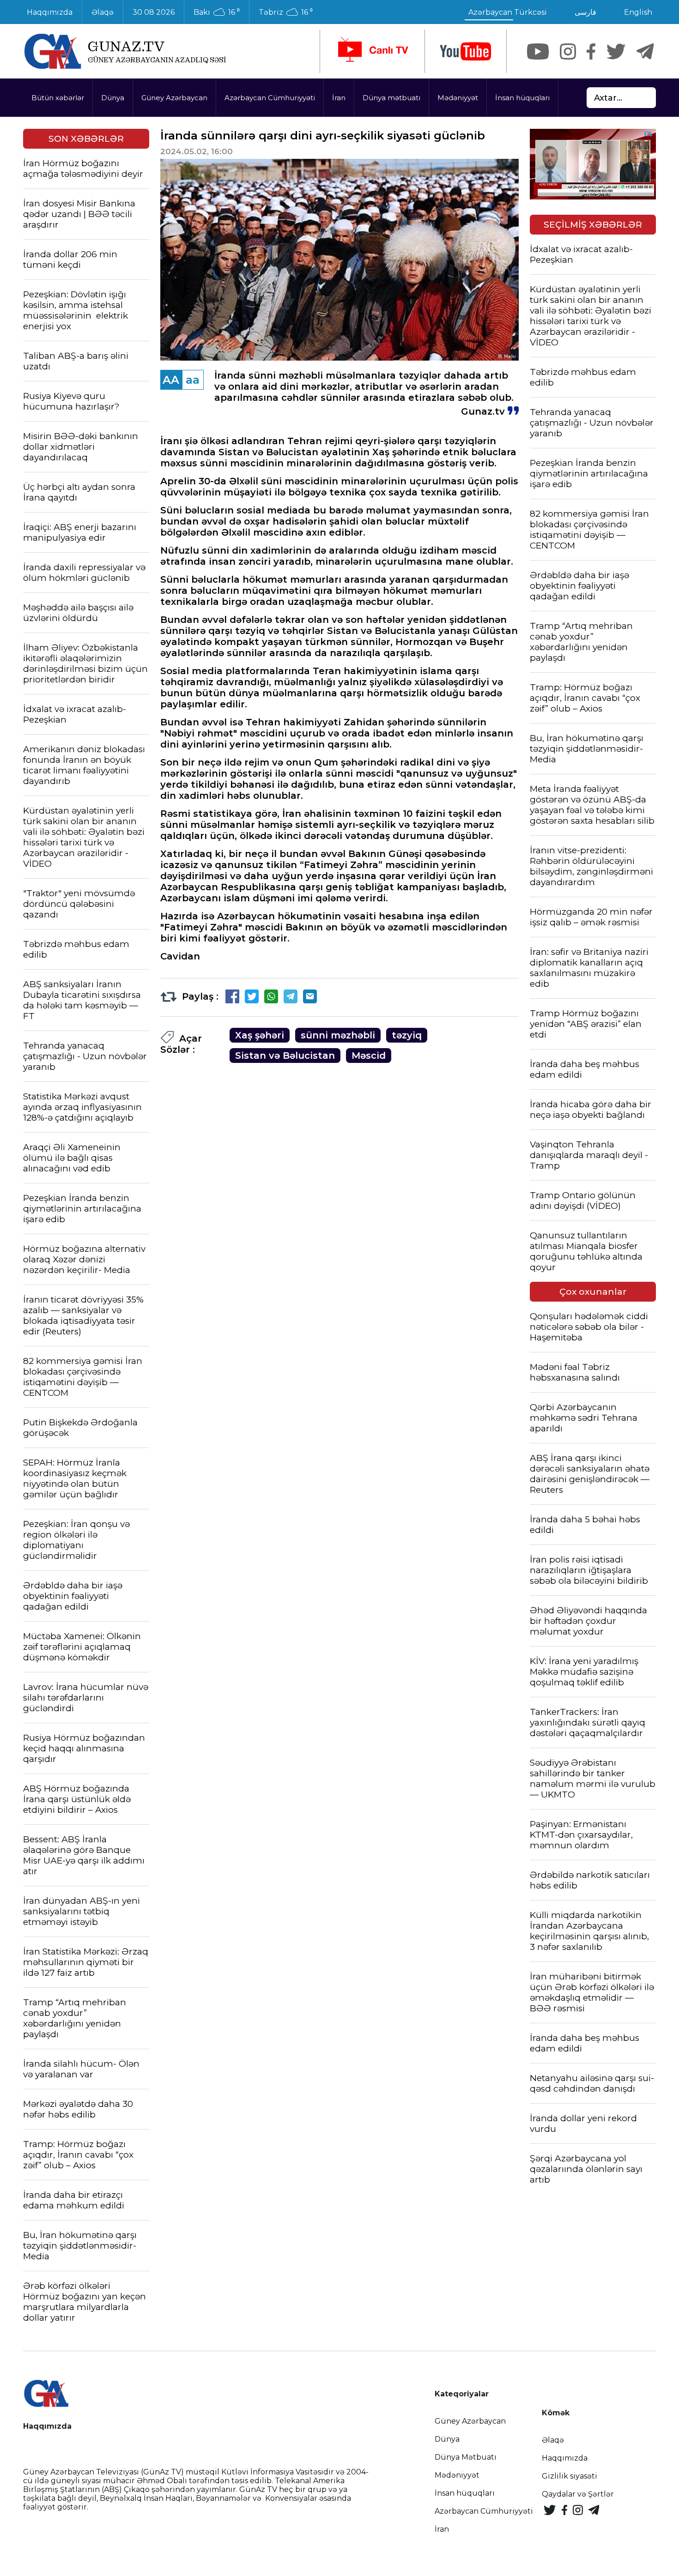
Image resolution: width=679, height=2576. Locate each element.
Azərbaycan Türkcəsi (508, 12)
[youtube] (466, 51)
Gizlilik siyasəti (570, 2476)
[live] (372, 51)
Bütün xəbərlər (58, 98)
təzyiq (407, 1035)
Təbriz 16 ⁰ (286, 12)
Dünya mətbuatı (391, 98)
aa (193, 380)
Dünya (113, 98)
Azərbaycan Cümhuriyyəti (270, 98)
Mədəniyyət (458, 98)
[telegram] (645, 51)
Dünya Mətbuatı (466, 2457)
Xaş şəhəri (260, 1035)
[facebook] (591, 51)
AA (171, 380)
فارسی (585, 12)
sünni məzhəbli (338, 1035)
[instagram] (568, 51)
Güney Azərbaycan (174, 98)
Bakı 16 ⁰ (217, 12)
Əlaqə (103, 12)
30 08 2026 (154, 12)
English (638, 12)
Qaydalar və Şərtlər (578, 2494)
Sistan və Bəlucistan (285, 1056)
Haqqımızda (50, 12)
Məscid (369, 1056)
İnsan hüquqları (522, 98)
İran (339, 98)
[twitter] (616, 51)
